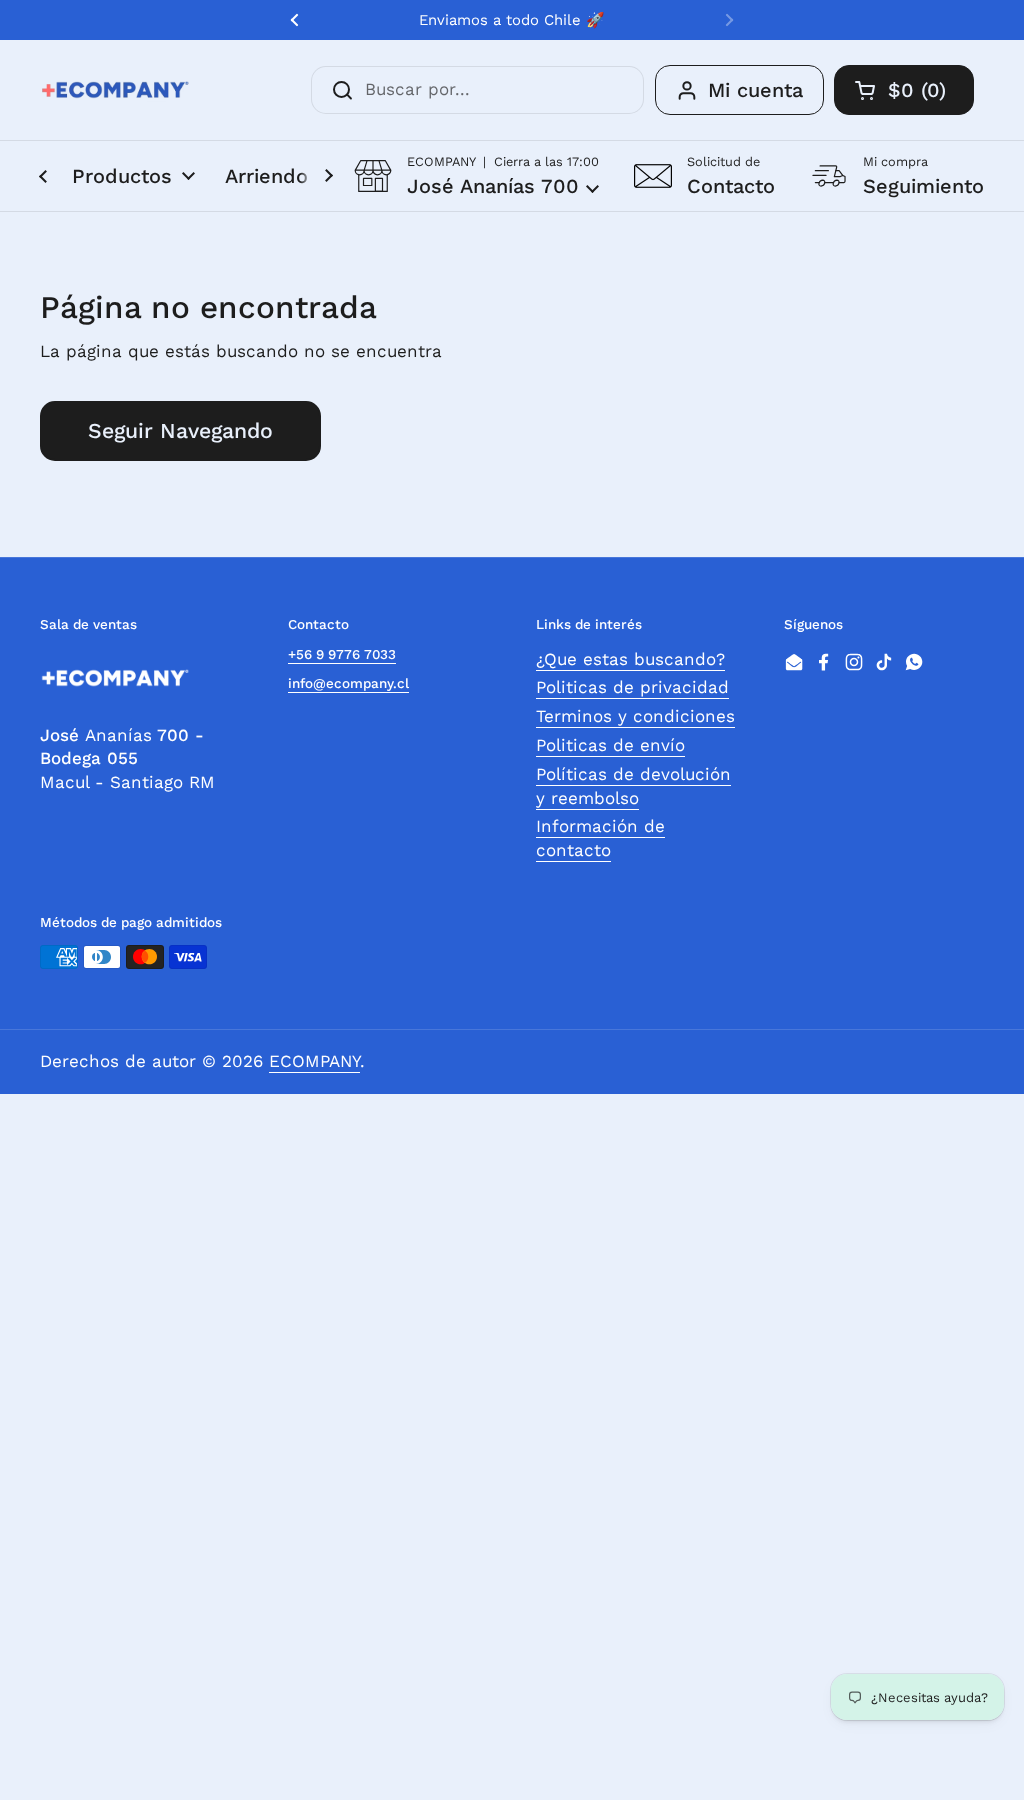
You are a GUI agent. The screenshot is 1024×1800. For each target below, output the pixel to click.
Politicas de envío (610, 745)
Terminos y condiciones (635, 716)
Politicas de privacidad (632, 687)
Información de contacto (600, 838)
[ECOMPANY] (115, 90)
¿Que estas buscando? (630, 659)
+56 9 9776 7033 (342, 654)
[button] (476, 175)
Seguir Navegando (180, 430)
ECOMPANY (314, 1061)
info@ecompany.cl (348, 683)
